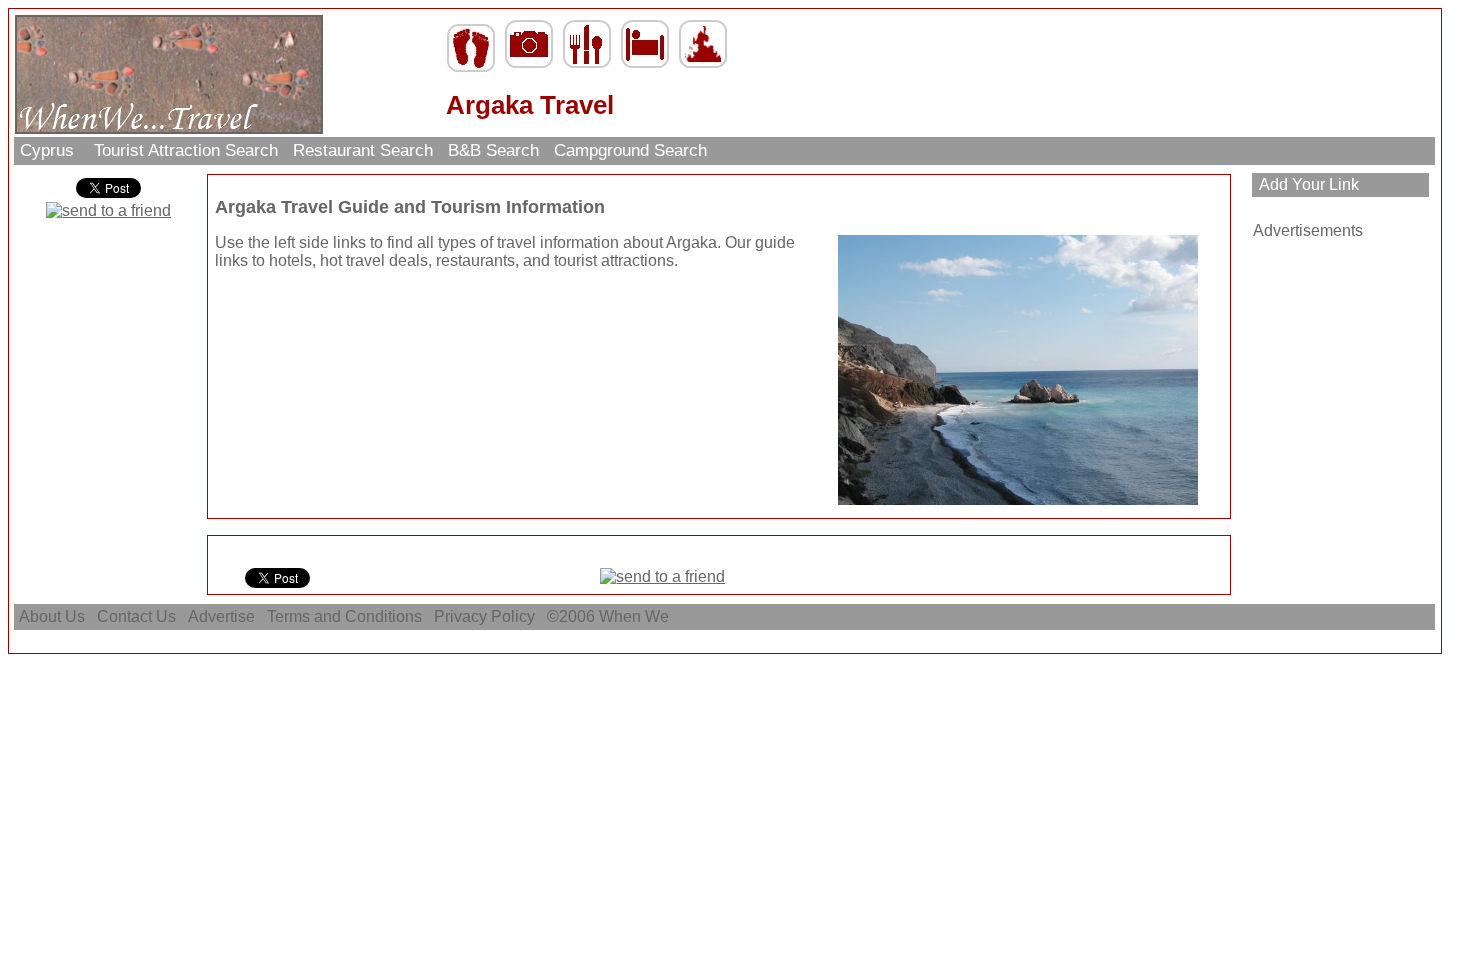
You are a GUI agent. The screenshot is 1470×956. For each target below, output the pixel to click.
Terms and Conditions (344, 616)
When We (636, 616)
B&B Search (493, 150)
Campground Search (630, 150)
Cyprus (49, 150)
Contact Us (136, 616)
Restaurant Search (363, 150)
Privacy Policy (484, 616)
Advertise (221, 616)
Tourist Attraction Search (186, 150)
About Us (52, 616)
